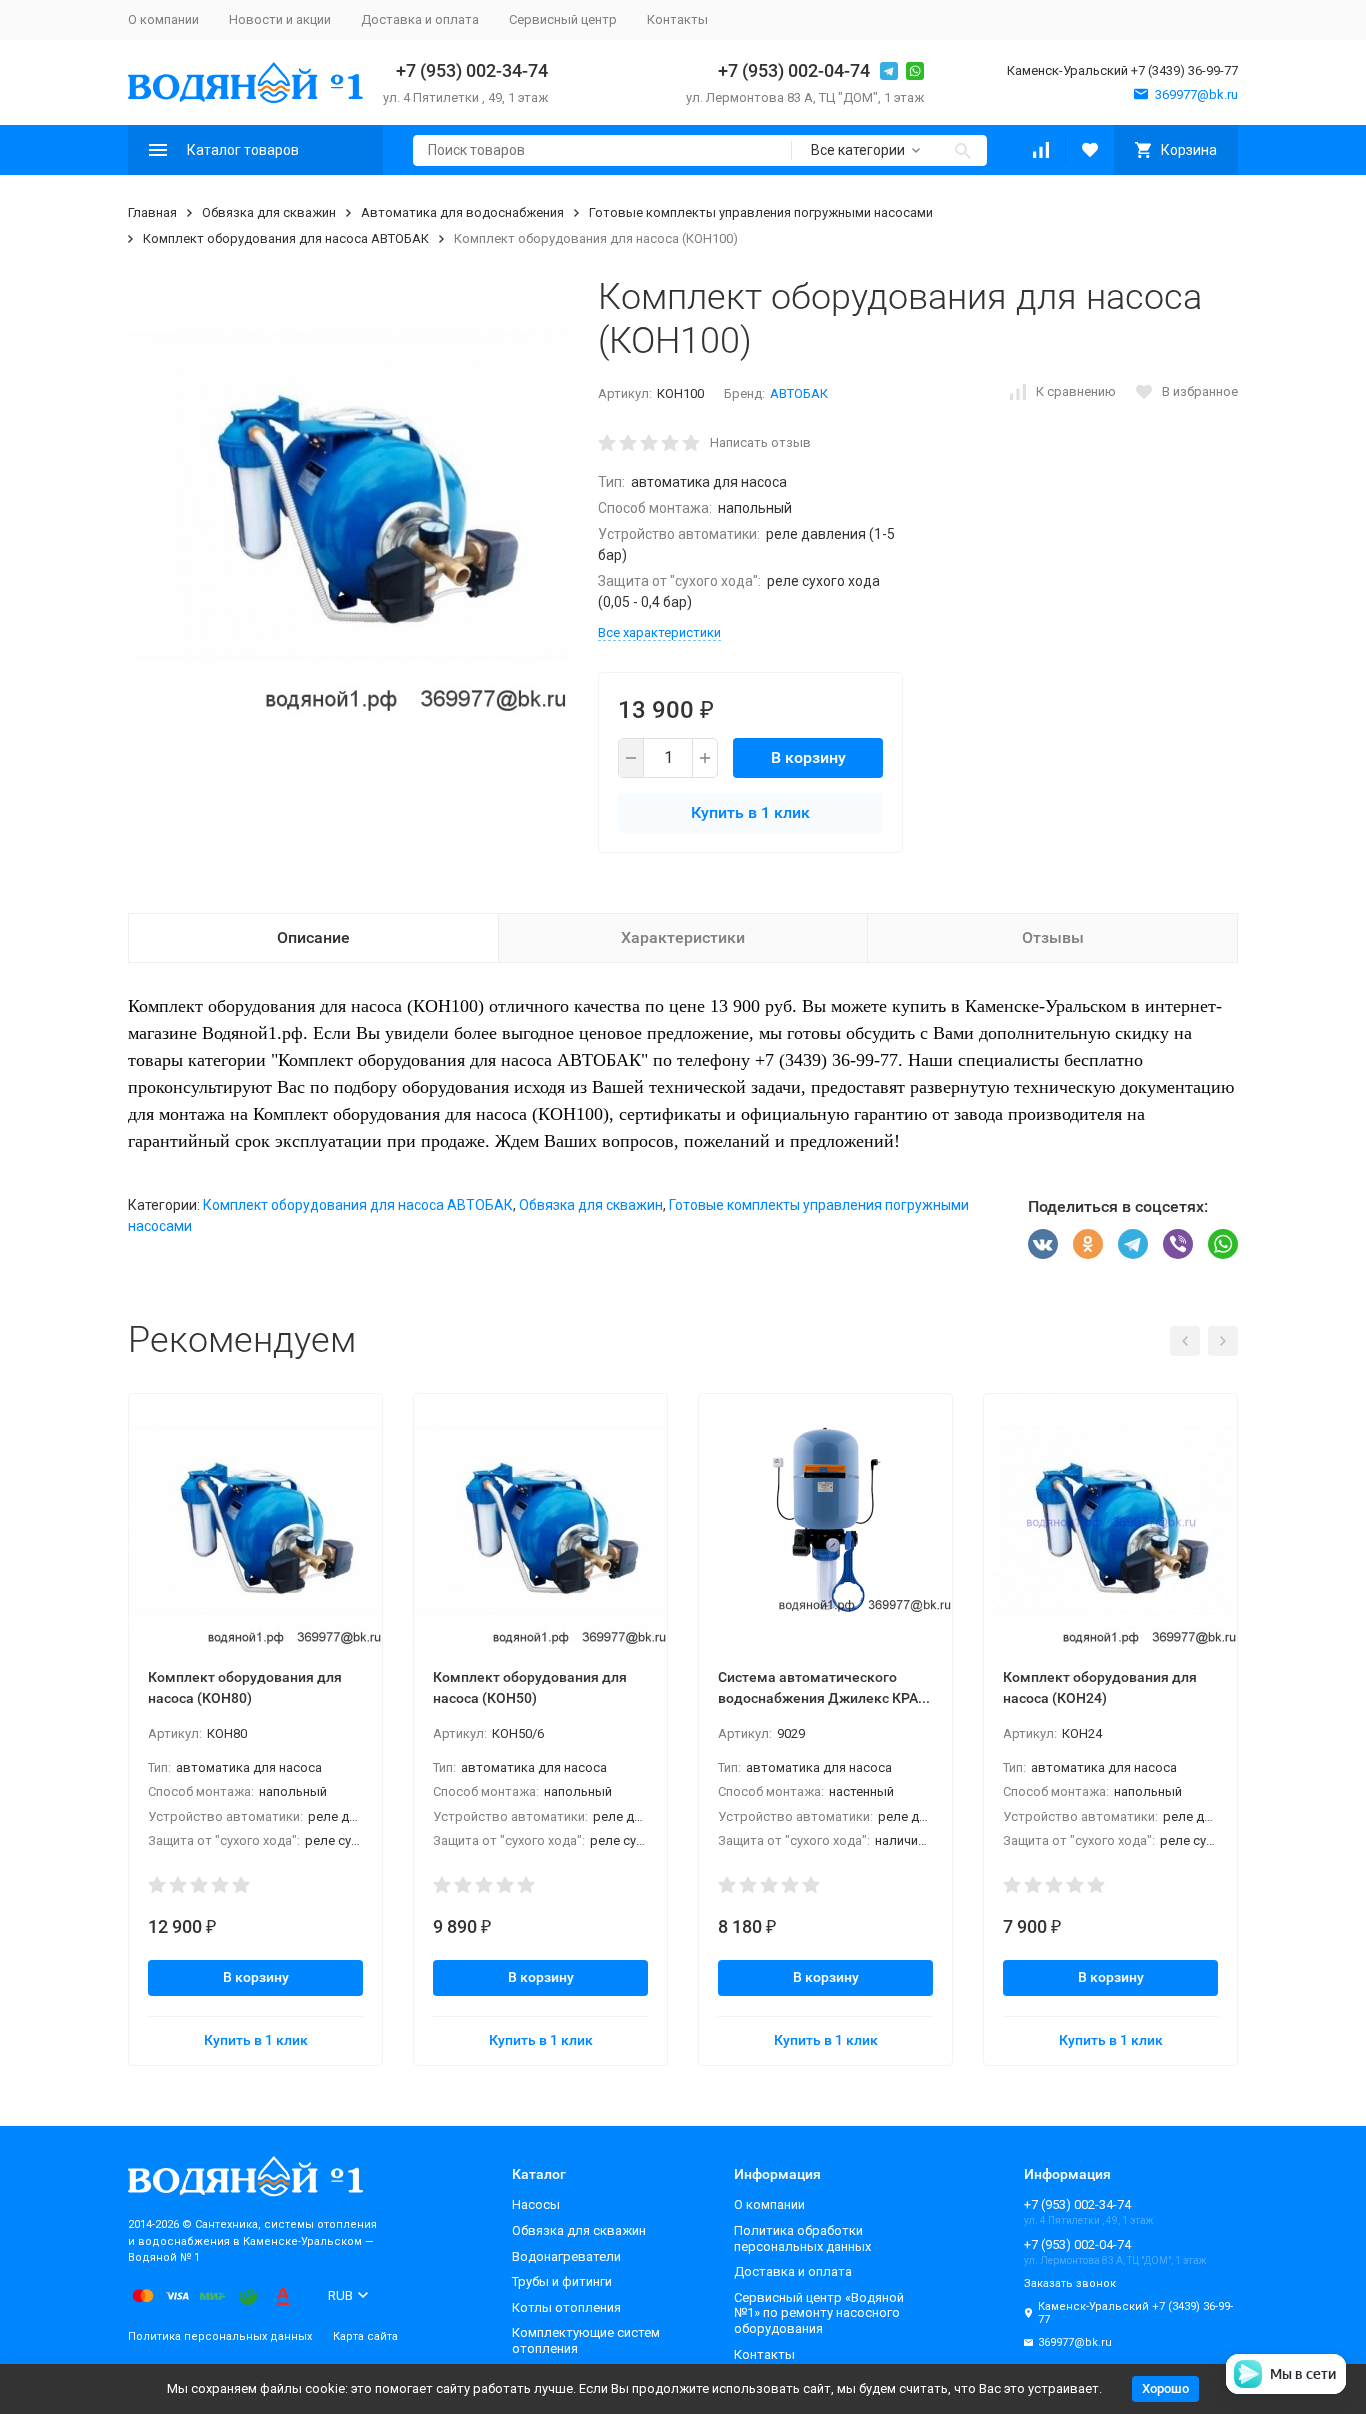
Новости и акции (280, 19)
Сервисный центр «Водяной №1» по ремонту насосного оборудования (819, 2313)
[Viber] (1178, 1244)
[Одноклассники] (1088, 1244)
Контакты (677, 19)
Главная (152, 212)
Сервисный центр (563, 19)
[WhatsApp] (1223, 1244)
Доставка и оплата (420, 19)
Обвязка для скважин (269, 212)
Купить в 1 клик (750, 812)
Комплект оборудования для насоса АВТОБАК (286, 238)
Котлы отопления (566, 2307)
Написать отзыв (760, 442)
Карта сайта (365, 2336)
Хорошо (1165, 2388)
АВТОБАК (799, 393)
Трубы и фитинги (562, 2281)
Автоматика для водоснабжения (462, 212)
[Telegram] (1133, 1244)
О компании (163, 19)
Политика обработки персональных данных (802, 2238)
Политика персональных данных (220, 2336)
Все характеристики (659, 632)
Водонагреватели (566, 2256)
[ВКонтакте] (1043, 1244)
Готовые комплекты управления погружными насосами (761, 212)
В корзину (808, 757)
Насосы (536, 2204)
